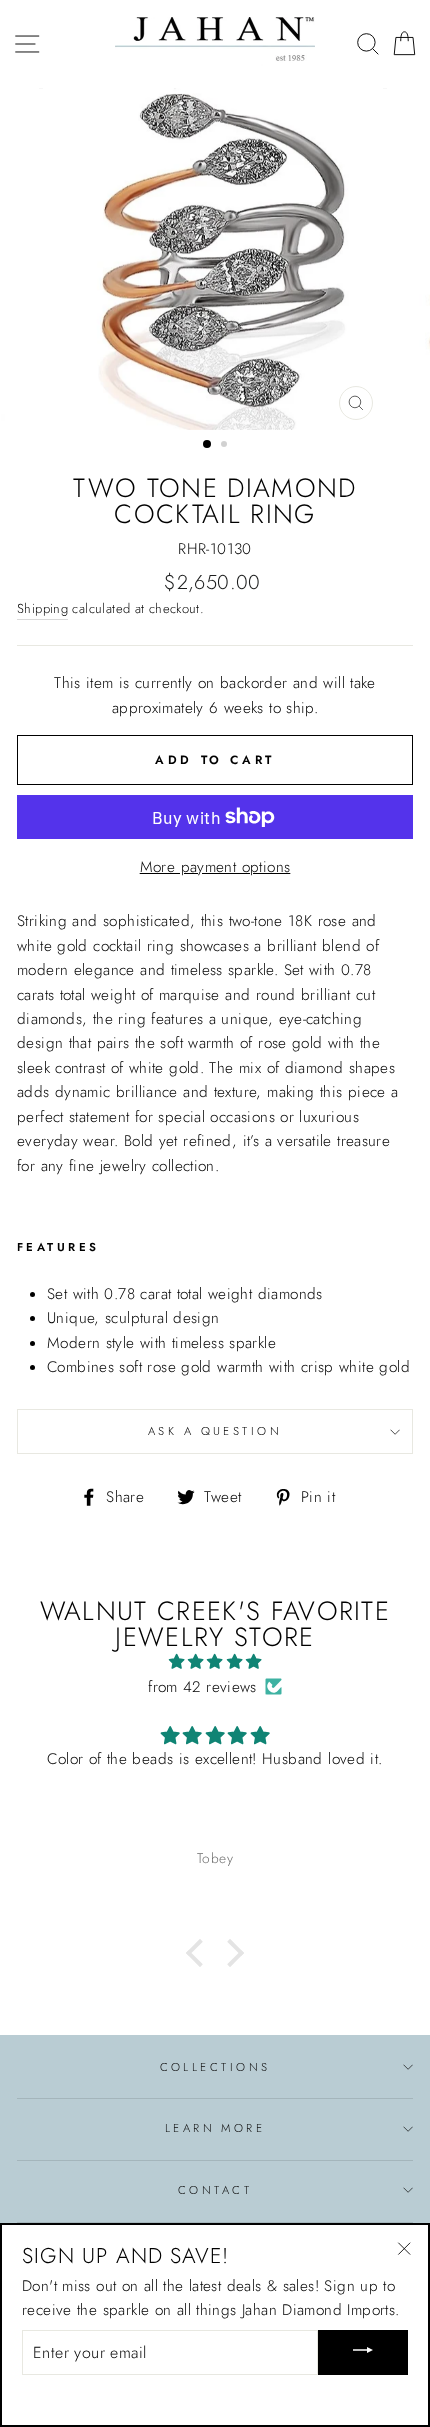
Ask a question (215, 1431)
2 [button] (226, 446)
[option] (215, 259)
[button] (200, 1953)
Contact (215, 2190)
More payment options (215, 867)
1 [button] (208, 445)
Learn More (215, 2128)
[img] (215, 1662)
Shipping (42, 608)
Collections (215, 2067)
